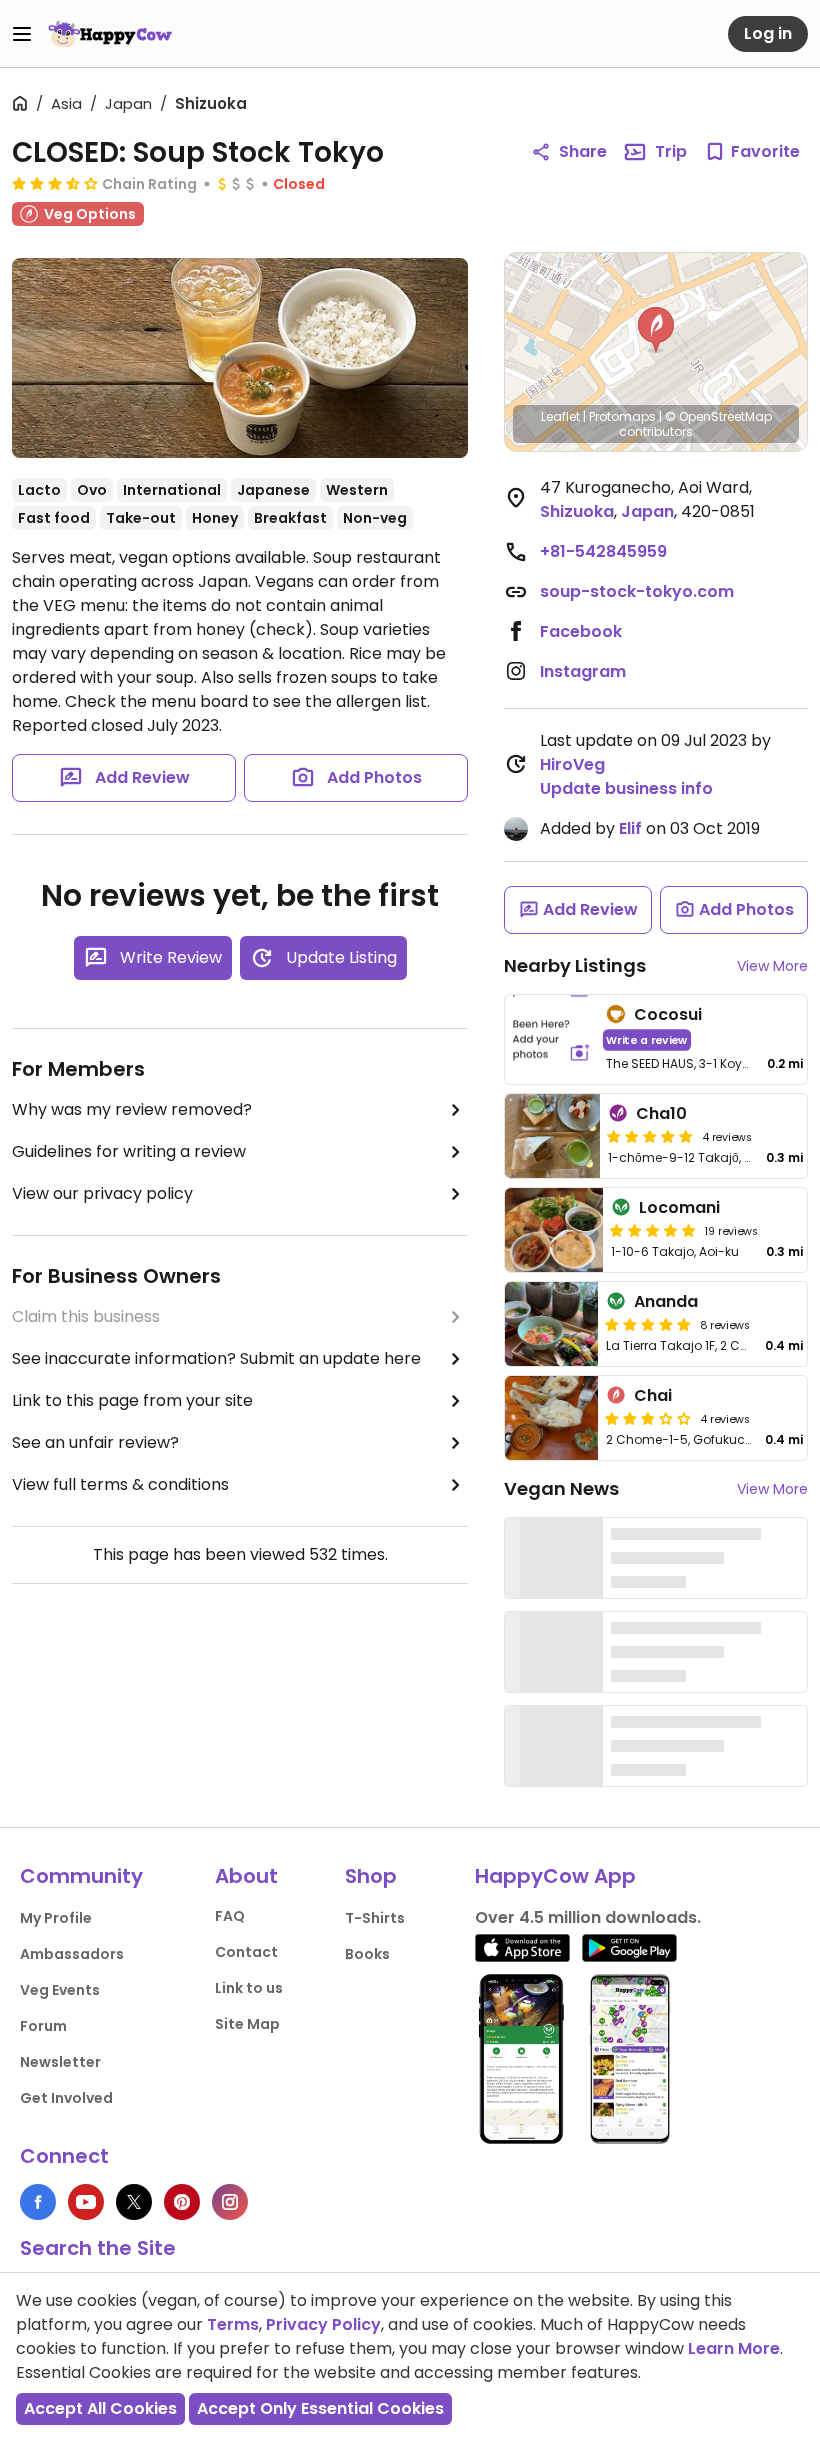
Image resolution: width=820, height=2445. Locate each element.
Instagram (583, 671)
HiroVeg (572, 764)
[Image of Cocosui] (551, 1039)
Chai (653, 1395)
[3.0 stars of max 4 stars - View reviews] (648, 1418)
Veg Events (60, 1990)
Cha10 (661, 1113)
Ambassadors (72, 1954)
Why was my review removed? (132, 1109)
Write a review (646, 1039)
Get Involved (66, 2098)
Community (81, 1876)
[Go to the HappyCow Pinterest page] (182, 2202)
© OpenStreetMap (718, 416)
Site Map (247, 2024)
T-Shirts (375, 1918)
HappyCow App (555, 1876)
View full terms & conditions (120, 1484)
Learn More (734, 2348)
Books (367, 1954)
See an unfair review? (95, 1442)
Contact (246, 1952)
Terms (233, 2324)
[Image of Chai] (551, 1418)
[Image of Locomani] (554, 1230)
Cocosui (668, 1014)
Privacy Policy (323, 2324)
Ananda (666, 1301)
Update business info (626, 788)
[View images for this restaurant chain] (240, 358)
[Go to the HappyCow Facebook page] (38, 2202)
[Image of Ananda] (551, 1324)
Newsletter (60, 2062)
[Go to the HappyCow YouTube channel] (86, 2202)
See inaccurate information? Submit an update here (216, 1358)
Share (583, 151)
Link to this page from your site (132, 1400)
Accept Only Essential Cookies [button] (320, 2408)
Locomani (679, 1207)
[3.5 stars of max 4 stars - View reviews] (55, 183)
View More (772, 966)
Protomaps (622, 416)
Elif (630, 828)
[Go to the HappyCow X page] (134, 2202)
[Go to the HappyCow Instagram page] (230, 2202)
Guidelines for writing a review (129, 1151)
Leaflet (560, 416)
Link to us (249, 1988)
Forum (43, 2026)
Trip (671, 151)
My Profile (56, 1918)
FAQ (230, 1916)
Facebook (581, 631)
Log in (768, 33)
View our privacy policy (102, 1193)
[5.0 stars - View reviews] (650, 1136)
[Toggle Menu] (22, 34)
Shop (371, 1876)
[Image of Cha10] (552, 1136)
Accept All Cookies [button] (100, 2408)
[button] (656, 330)
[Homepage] (110, 34)
